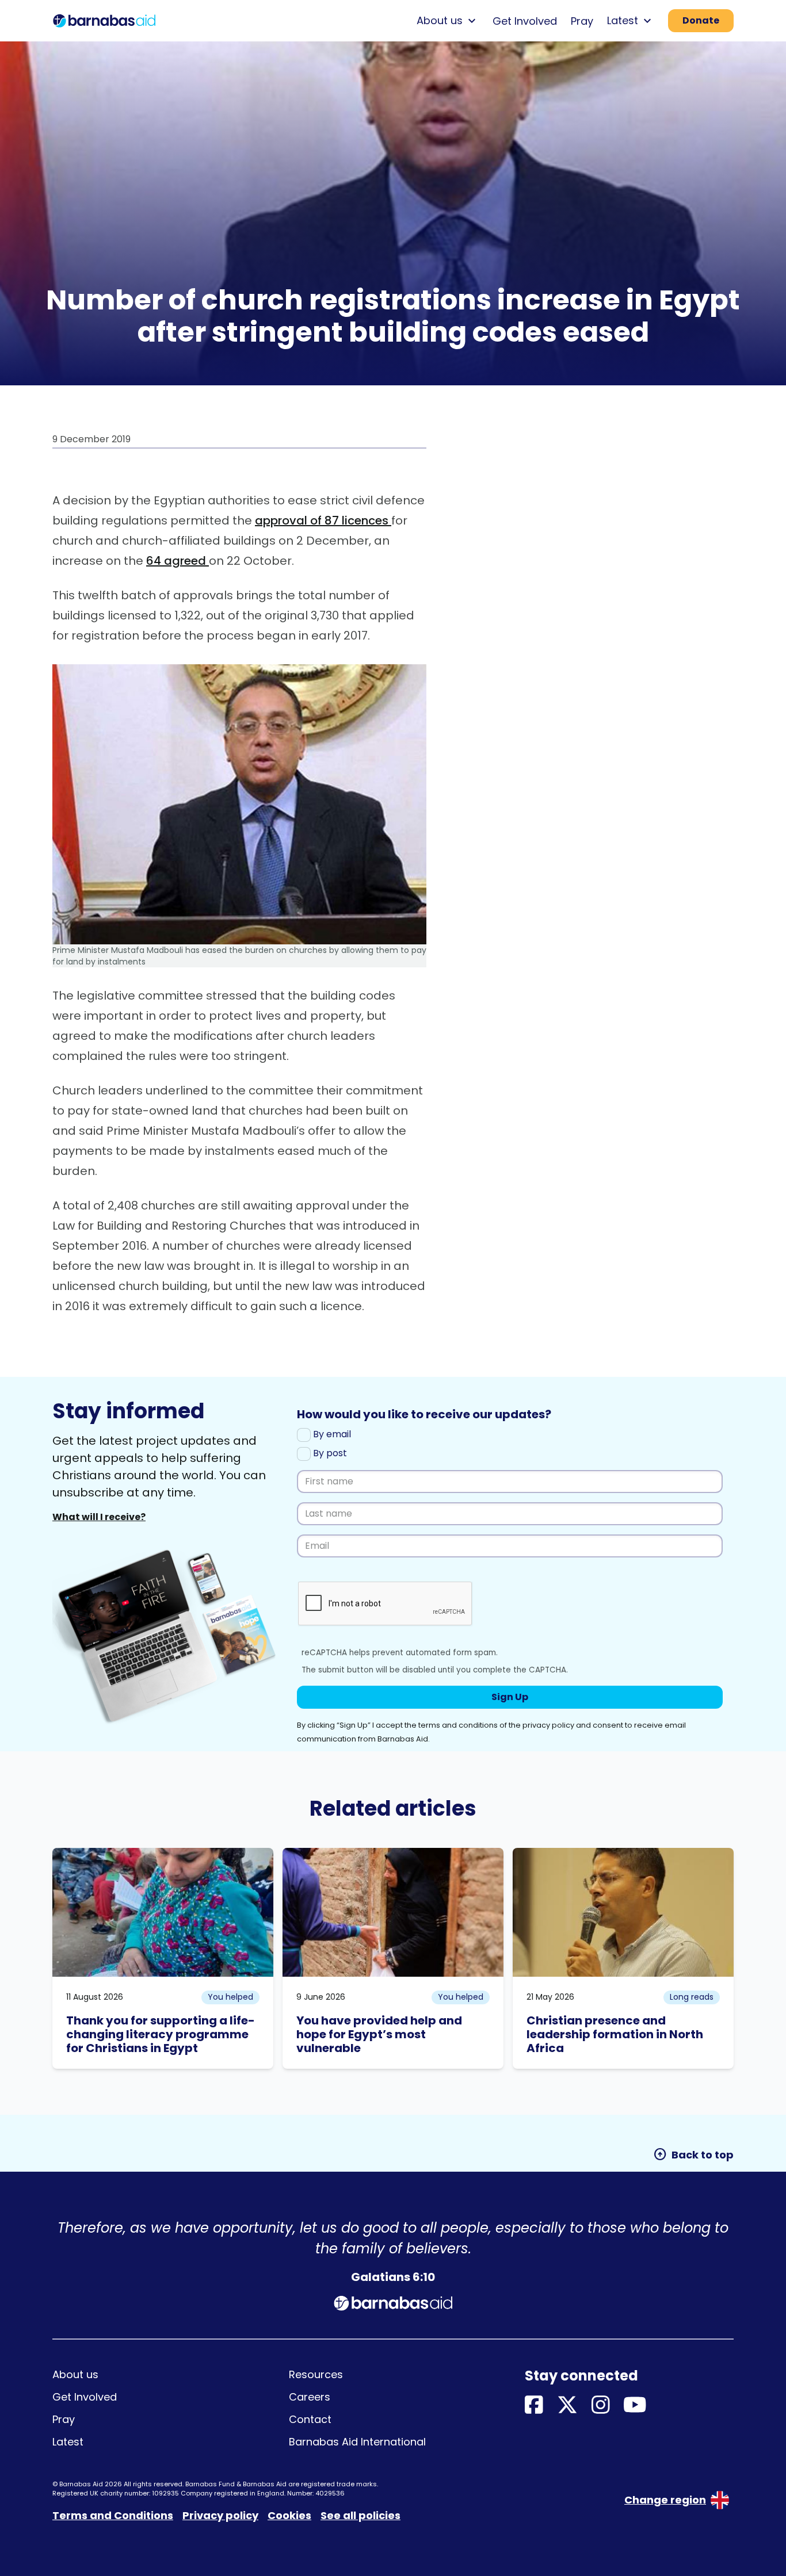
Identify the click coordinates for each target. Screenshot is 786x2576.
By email (331, 1434)
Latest (68, 2442)
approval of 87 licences (323, 520)
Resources (316, 2374)
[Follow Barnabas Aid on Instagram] (601, 2405)
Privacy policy (220, 2515)
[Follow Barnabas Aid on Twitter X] (567, 2405)
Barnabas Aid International (357, 2442)
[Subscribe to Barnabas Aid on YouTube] (635, 2405)
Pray (582, 21)
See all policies (360, 2515)
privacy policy (548, 1725)
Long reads (692, 1997)
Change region (665, 2500)
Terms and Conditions (113, 2515)
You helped (230, 1997)
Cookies (289, 2515)
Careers (310, 2397)
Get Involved (525, 21)
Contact (310, 2419)
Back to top (693, 2154)
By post (329, 1453)
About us (75, 2374)
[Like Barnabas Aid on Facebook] (534, 2405)
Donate (701, 20)
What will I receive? (99, 1517)
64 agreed (178, 561)
